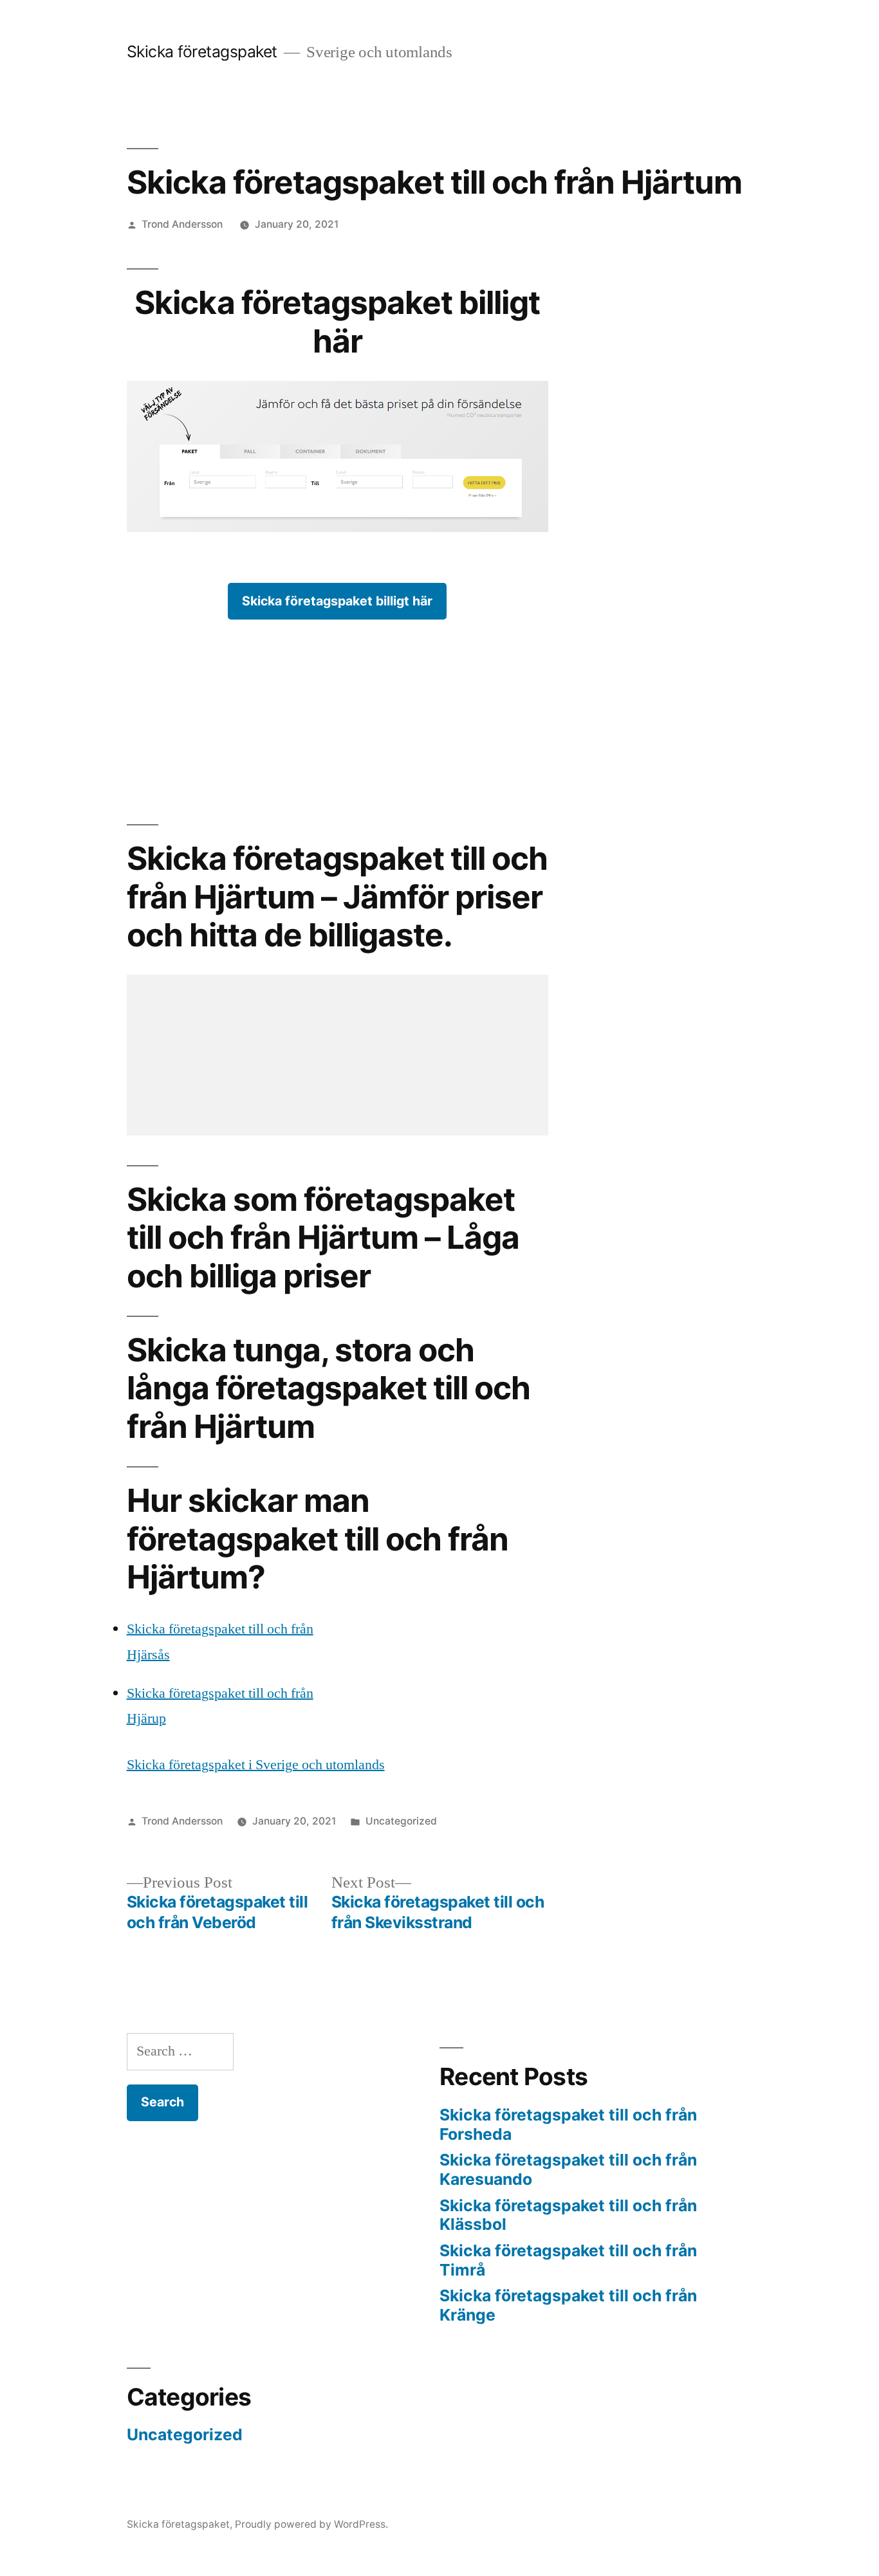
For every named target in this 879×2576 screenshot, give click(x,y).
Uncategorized (401, 1821)
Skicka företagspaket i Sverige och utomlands (256, 1765)
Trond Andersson (182, 224)
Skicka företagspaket (202, 51)
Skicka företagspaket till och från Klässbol (568, 2215)
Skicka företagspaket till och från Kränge (568, 2305)
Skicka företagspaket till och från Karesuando (568, 2169)
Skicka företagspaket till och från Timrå (568, 2260)
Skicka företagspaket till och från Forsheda (568, 2124)
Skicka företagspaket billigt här (337, 601)
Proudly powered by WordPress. (311, 2524)
